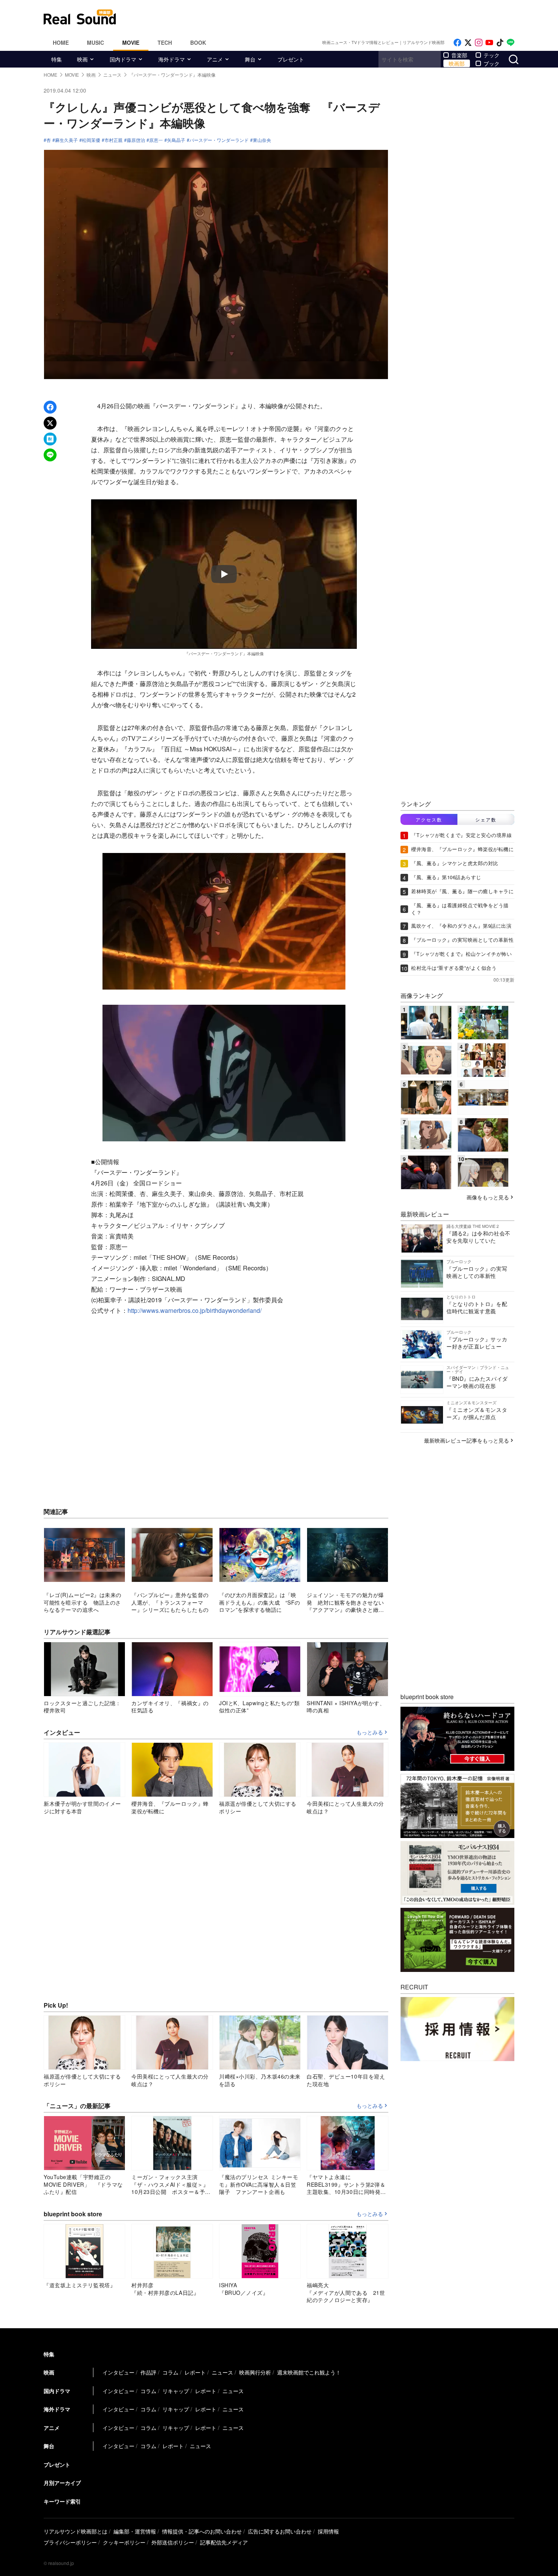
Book (198, 42)
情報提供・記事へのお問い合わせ (202, 2531)
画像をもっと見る (488, 1197)
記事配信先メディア (224, 2542)
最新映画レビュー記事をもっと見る (467, 1440)
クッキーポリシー (124, 2542)
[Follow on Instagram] (479, 43)
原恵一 (156, 140)
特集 (57, 59)
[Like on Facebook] (457, 43)
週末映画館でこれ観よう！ (309, 2372)
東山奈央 (262, 140)
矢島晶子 (176, 140)
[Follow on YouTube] (489, 43)
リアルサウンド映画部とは (76, 2531)
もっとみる (370, 1733)
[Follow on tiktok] (500, 43)
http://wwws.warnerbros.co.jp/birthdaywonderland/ (195, 1310)
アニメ (215, 59)
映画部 (457, 63)
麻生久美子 (66, 140)
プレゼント (291, 59)
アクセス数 (429, 819)
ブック (492, 63)
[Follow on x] (468, 43)
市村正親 (113, 140)
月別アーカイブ (62, 2483)
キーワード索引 (62, 2501)
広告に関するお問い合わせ (280, 2531)
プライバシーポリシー (70, 2542)
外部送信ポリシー (173, 2542)
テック (492, 55)
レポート (195, 2372)
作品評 (148, 2372)
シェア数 (486, 819)
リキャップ (176, 2391)
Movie (131, 42)
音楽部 (459, 55)
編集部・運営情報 (135, 2531)
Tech (165, 42)
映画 (82, 59)
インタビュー (118, 2372)
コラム (170, 2372)
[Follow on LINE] (511, 43)
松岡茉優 (91, 140)
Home (61, 42)
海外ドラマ (172, 59)
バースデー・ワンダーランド (219, 140)
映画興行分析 (255, 2372)
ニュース (222, 2372)
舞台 (250, 59)
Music (95, 42)
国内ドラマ (123, 59)
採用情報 (328, 2531)
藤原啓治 (136, 140)
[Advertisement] (330, 17)
